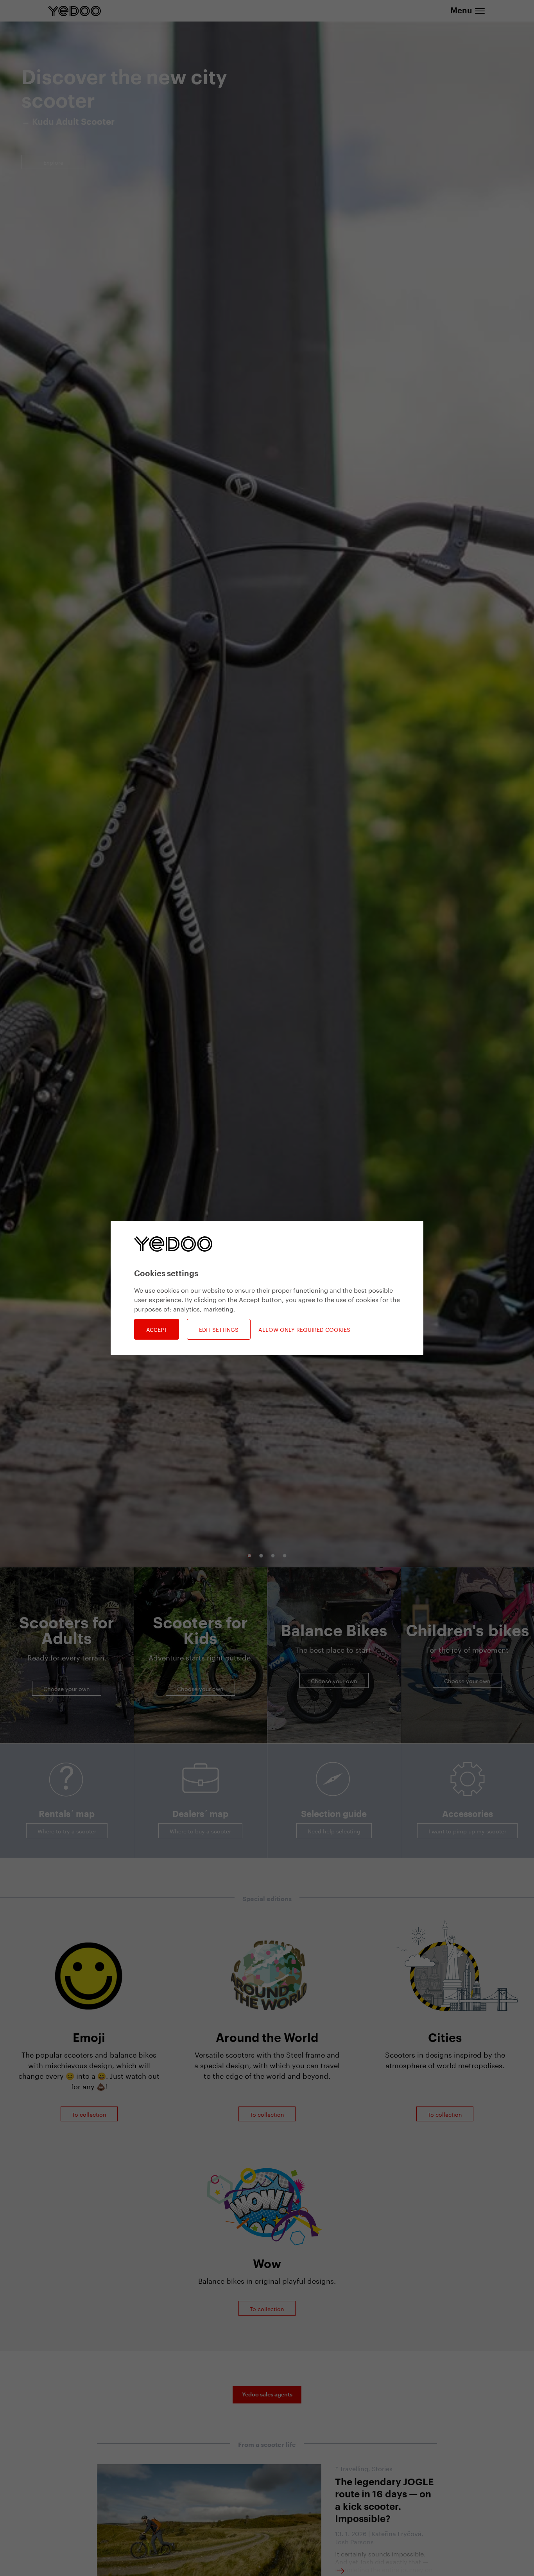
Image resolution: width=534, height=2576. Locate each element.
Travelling (354, 2468)
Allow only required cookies (304, 1329)
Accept (157, 1329)
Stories (382, 2468)
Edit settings (219, 1329)
